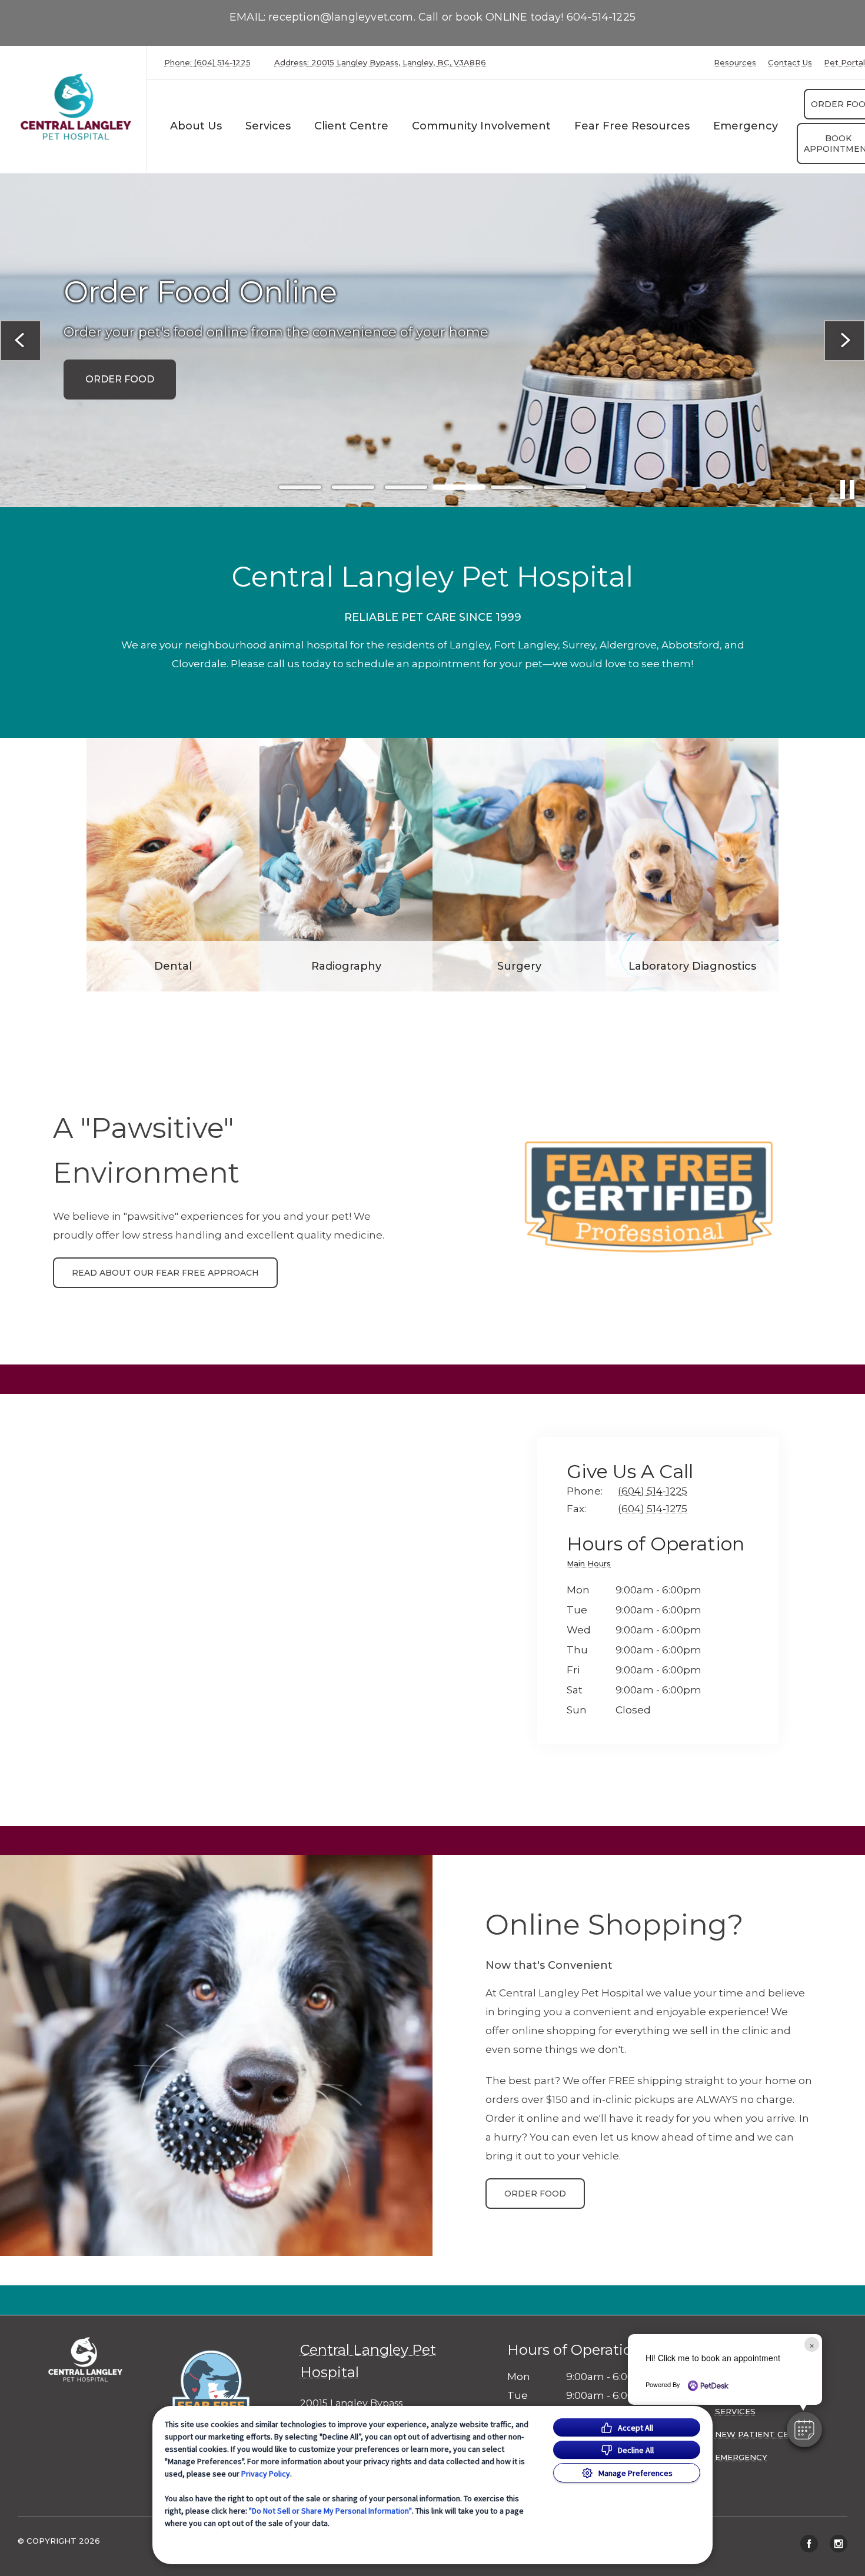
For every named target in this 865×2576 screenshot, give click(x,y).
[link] (76, 107)
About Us (196, 126)
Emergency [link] (746, 126)
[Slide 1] (300, 487)
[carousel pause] (847, 490)
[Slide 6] (565, 487)
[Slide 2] (353, 487)
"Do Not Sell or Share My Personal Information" (330, 2511)
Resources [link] (735, 63)
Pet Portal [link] (844, 63)
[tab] (592, 1565)
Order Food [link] (535, 2194)
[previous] (21, 341)
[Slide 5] (512, 487)
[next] (844, 341)
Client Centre (351, 126)
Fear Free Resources (632, 126)
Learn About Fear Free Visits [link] (167, 389)
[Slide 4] (459, 487)
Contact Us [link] (790, 63)
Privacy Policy (266, 2474)
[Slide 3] (406, 487)
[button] (225, 2387)
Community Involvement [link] (481, 126)
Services (268, 126)
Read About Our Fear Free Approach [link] (165, 1273)
